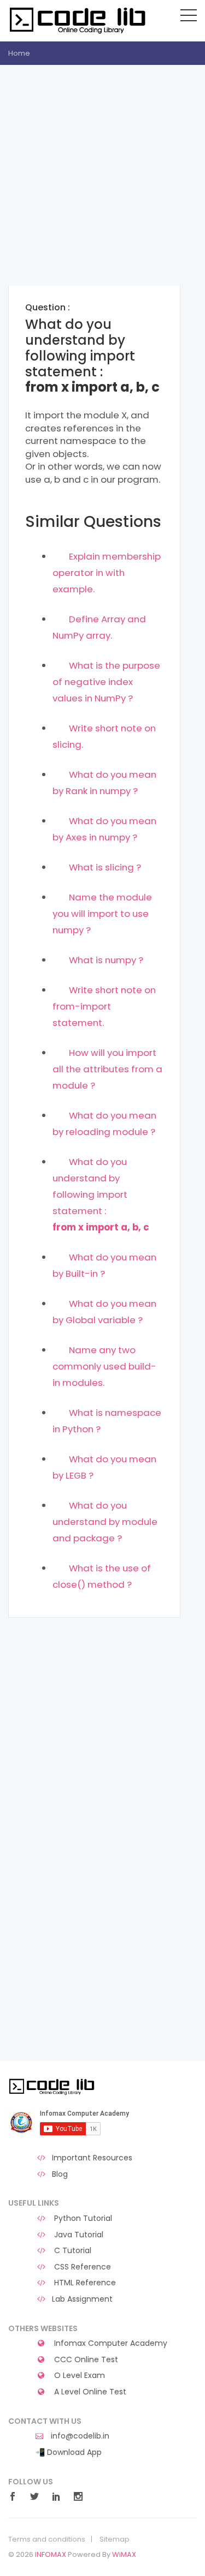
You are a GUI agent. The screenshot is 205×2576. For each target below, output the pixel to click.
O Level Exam (78, 2376)
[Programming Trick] (53, 2086)
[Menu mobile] (189, 17)
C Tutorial (72, 2251)
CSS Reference (81, 2267)
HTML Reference (84, 2283)
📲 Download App (69, 2452)
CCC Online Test (85, 2360)
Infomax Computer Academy (110, 2343)
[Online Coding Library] (79, 20)
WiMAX (124, 2554)
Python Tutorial (82, 2218)
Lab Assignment (82, 2299)
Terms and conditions (47, 2539)
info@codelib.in (79, 2436)
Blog (60, 2174)
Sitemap (115, 2539)
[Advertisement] (102, 184)
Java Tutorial (78, 2235)
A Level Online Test (89, 2392)
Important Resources (92, 2158)
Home (19, 53)
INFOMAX (51, 2554)
